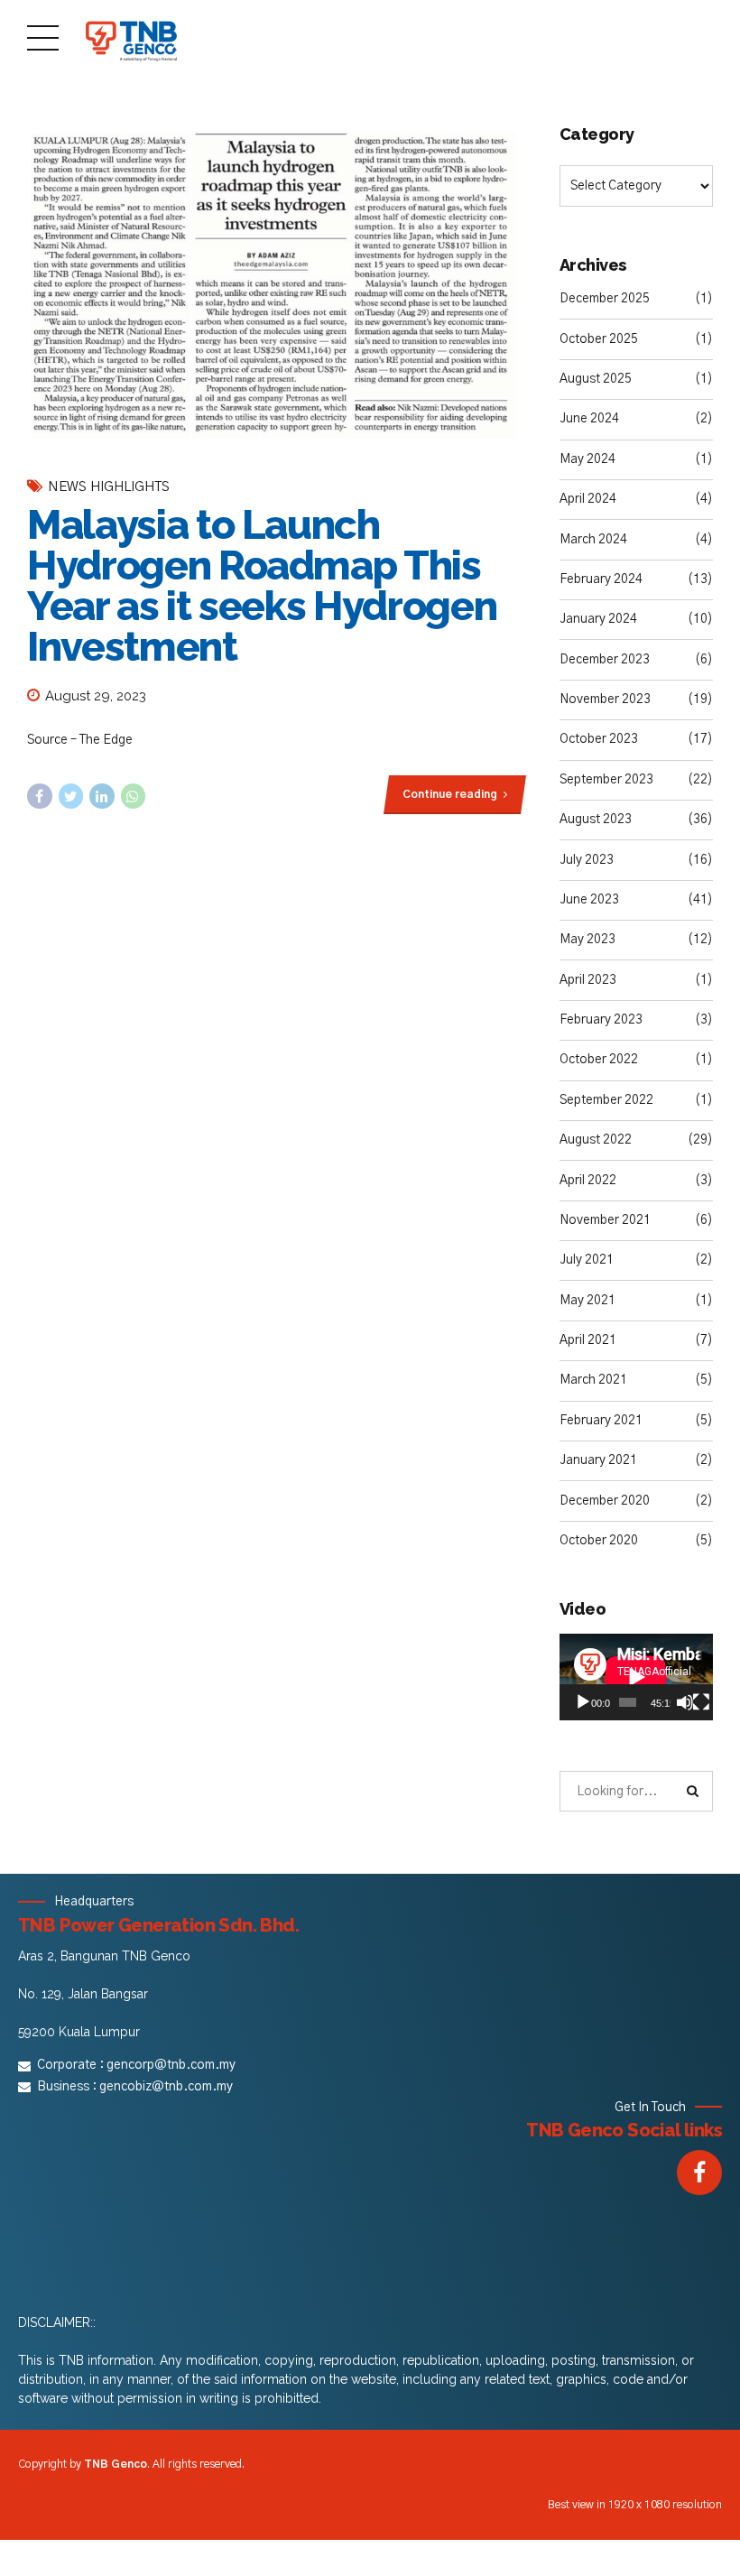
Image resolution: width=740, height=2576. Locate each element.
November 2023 (605, 700)
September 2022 (606, 1100)
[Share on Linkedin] (102, 796)
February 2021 (601, 1421)
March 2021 (593, 1380)
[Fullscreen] (701, 1702)
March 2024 (593, 540)
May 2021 (587, 1301)
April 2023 (588, 980)
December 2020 (605, 1501)
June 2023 (589, 900)
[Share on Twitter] (71, 796)
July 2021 (587, 1260)
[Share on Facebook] (40, 796)
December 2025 (605, 299)
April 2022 (588, 1181)
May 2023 (587, 940)
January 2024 (598, 619)
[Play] (583, 1702)
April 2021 (588, 1340)
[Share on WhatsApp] (134, 796)
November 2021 (605, 1220)
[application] (636, 1677)
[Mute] (685, 1702)
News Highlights (109, 487)
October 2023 (599, 739)
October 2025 (599, 339)
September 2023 (606, 780)
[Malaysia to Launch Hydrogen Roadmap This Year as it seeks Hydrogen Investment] (275, 286)
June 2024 (589, 419)
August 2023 (596, 820)
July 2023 (587, 860)
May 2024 (587, 459)
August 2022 (596, 1140)
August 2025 (596, 379)
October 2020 (599, 1541)
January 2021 (598, 1460)
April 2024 (588, 499)
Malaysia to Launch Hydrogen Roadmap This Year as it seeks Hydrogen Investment (262, 586)
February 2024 (601, 579)
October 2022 (599, 1060)
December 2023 (605, 660)
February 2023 (601, 1020)
